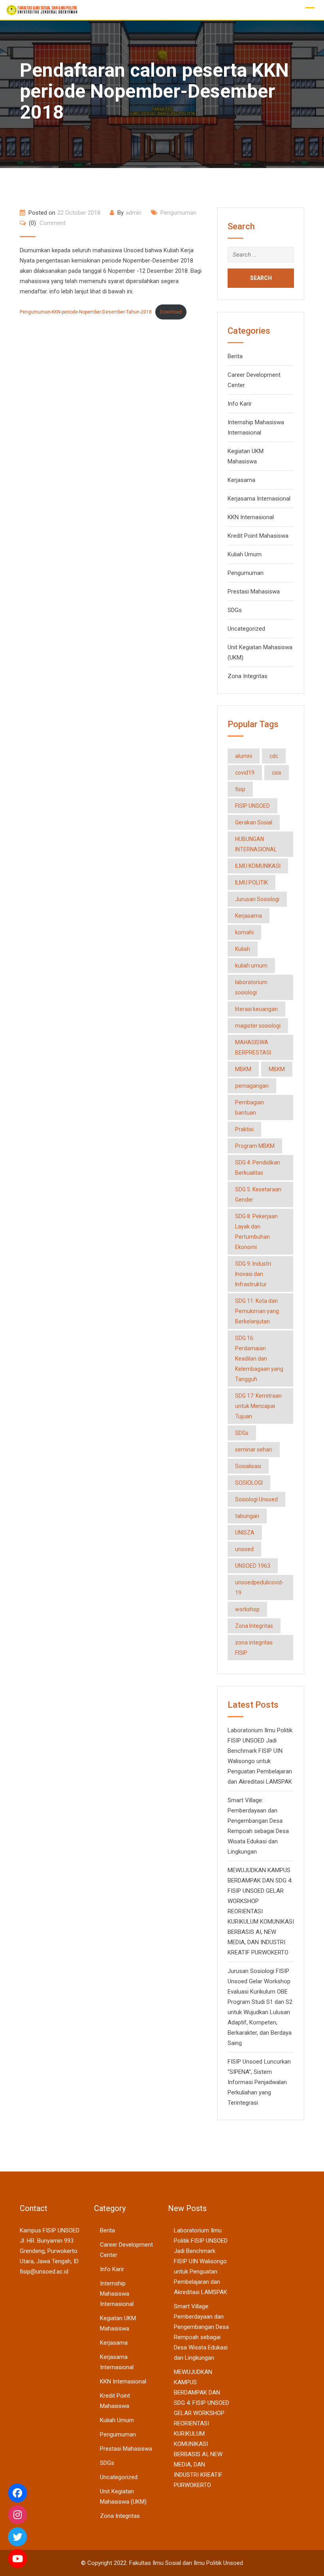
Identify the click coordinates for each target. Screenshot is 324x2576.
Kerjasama (241, 480)
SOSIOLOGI (249, 1483)
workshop (247, 1609)
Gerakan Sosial (254, 822)
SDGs (235, 610)
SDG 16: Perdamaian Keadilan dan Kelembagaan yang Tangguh (259, 1359)
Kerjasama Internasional (259, 499)
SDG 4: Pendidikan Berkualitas (258, 1168)
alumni (244, 756)
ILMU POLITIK (251, 883)
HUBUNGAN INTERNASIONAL (256, 844)
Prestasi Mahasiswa (254, 592)
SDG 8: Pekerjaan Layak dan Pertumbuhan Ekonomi (256, 1232)
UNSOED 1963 (253, 1566)
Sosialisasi (248, 1466)
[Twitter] (17, 2537)
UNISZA (245, 1533)
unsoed (244, 1549)
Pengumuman (178, 213)
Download (171, 312)
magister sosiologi (258, 1026)
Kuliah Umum (245, 554)
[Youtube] (17, 2559)
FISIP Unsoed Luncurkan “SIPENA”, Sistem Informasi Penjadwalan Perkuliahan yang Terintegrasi (259, 2082)
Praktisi (244, 1129)
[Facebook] (17, 2493)
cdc (274, 756)
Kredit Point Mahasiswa (258, 536)
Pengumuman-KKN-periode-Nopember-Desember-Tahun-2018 (86, 312)
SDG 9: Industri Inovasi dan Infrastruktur (253, 1274)
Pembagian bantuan (250, 1108)
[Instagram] (17, 2515)
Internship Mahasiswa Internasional (117, 2294)
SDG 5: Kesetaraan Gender (258, 1194)
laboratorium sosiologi (251, 987)
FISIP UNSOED (252, 806)
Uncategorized (246, 629)
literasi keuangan (256, 1009)
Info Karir (240, 404)
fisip (240, 789)
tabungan (247, 1516)
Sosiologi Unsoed (256, 1499)
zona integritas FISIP (254, 1648)
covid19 (245, 773)
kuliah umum (251, 966)
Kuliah (243, 949)
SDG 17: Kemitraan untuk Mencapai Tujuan (258, 1406)
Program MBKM (255, 1146)
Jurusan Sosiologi (257, 899)
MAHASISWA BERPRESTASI (253, 1047)
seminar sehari (254, 1450)
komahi (244, 932)
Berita (235, 356)
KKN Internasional (251, 517)
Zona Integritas (248, 676)
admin (134, 213)
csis (277, 773)
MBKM (243, 1069)
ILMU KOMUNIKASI (258, 866)
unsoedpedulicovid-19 (259, 1588)
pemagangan (252, 1086)
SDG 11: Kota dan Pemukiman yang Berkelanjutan (257, 1311)
